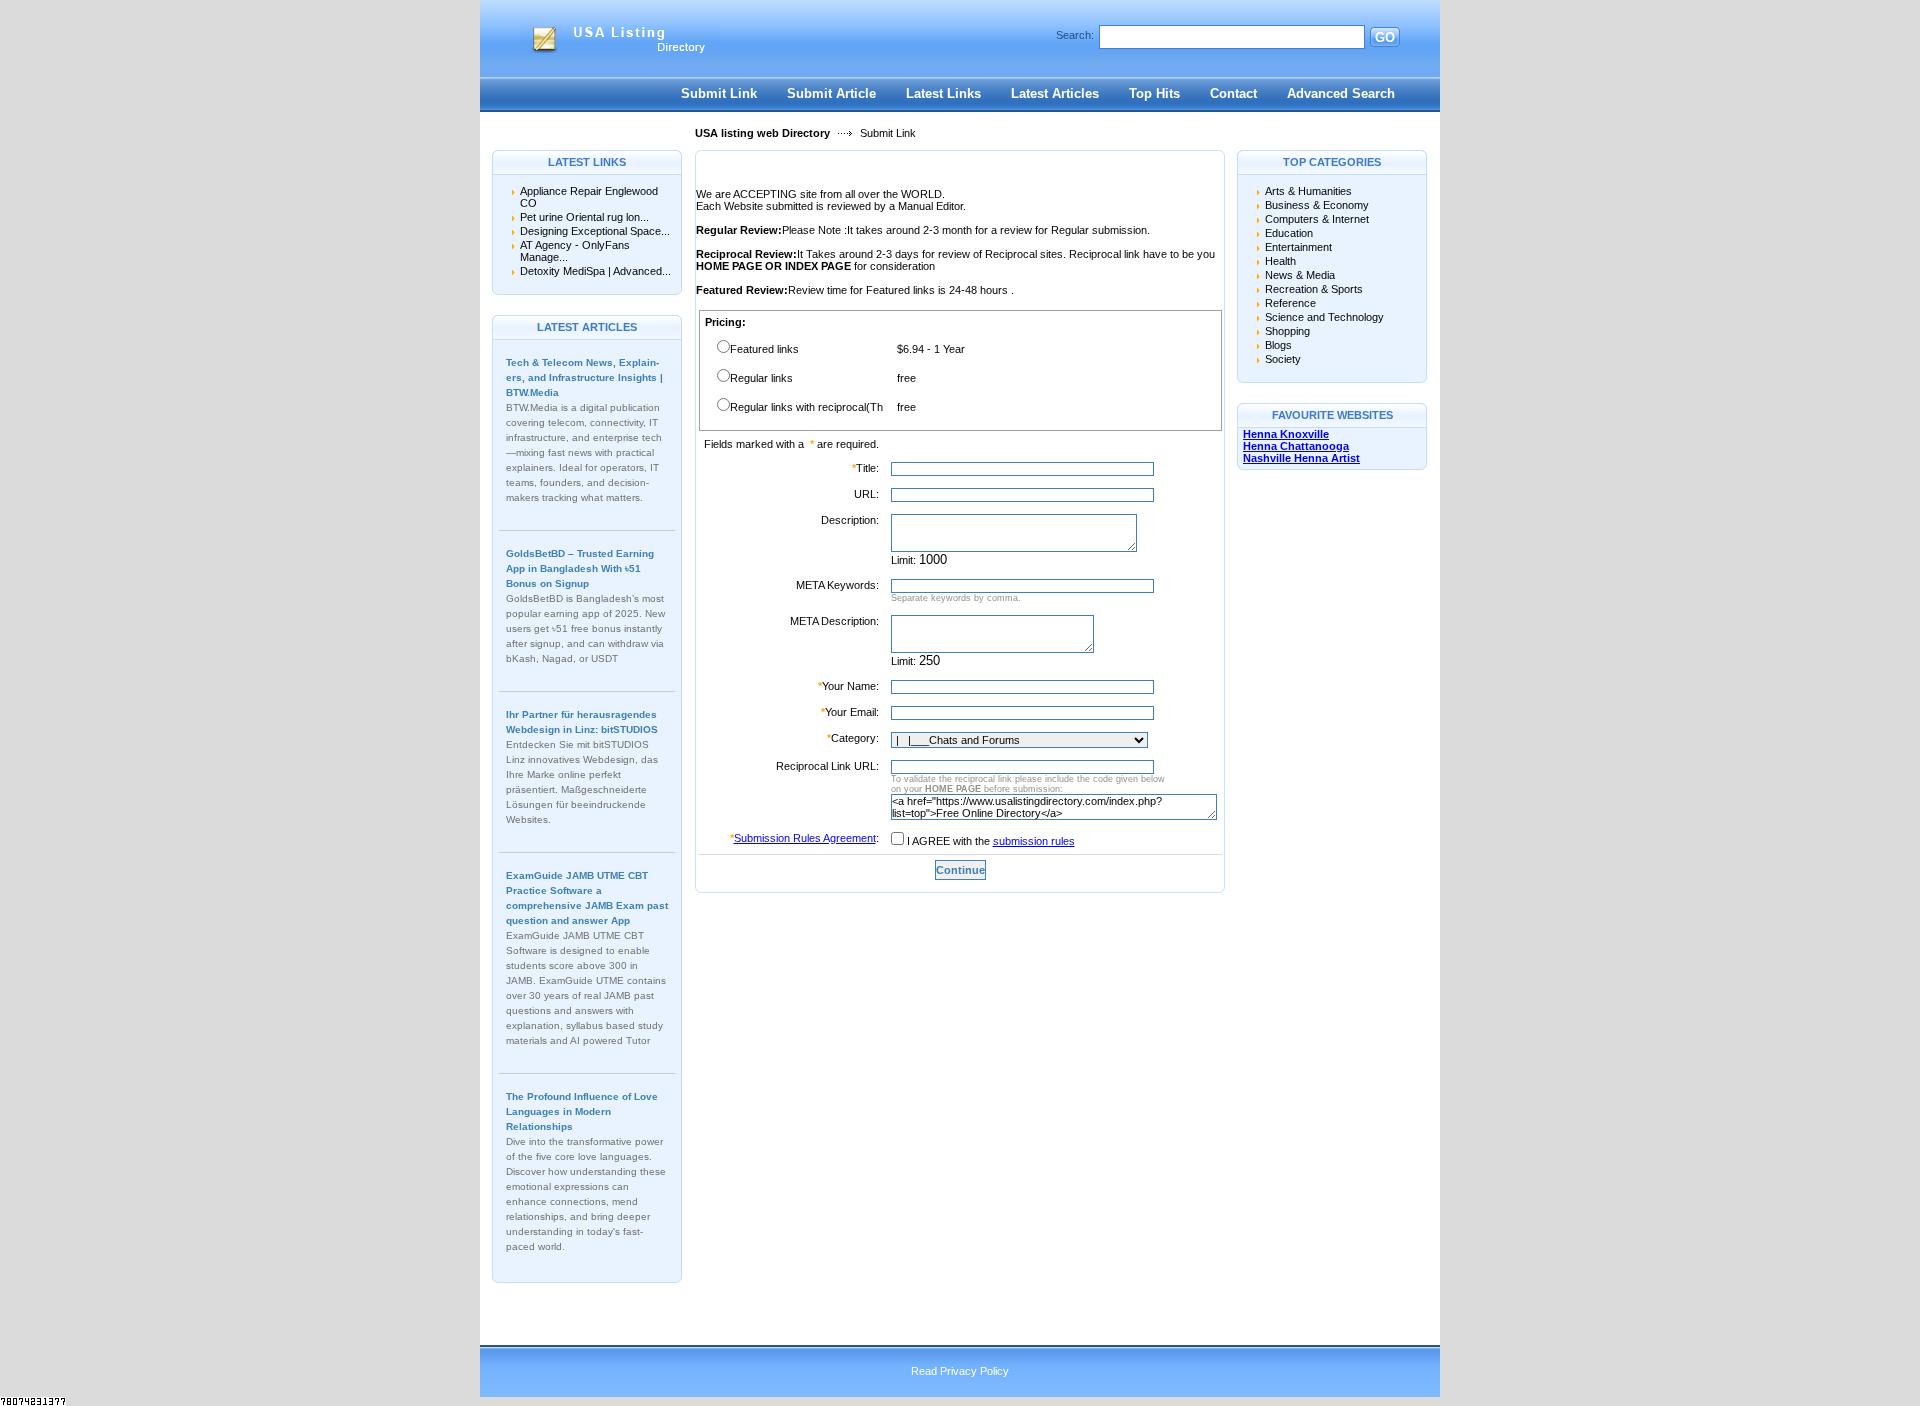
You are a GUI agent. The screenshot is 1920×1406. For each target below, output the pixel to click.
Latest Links (943, 93)
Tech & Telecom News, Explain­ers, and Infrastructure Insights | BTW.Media (584, 377)
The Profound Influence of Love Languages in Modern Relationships (582, 1111)
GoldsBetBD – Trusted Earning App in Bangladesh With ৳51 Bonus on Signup (580, 568)
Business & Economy (1317, 205)
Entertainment (1298, 247)
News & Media (1300, 275)
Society (1283, 359)
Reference (1290, 303)
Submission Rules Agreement (805, 838)
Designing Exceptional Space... (595, 231)
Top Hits (1154, 93)
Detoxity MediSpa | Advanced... (595, 271)
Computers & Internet (1317, 219)
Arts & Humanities (1308, 191)
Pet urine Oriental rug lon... (584, 217)
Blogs (1278, 345)
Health (1280, 261)
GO (1385, 37)
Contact (1233, 93)
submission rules (1034, 841)
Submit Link (719, 93)
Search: (1075, 35)
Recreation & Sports (1314, 289)
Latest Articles (1055, 93)
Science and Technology (1324, 317)
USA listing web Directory (762, 133)
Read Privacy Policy (960, 1371)
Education (1289, 233)
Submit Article (831, 93)
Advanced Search (1341, 93)
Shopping (1287, 331)
